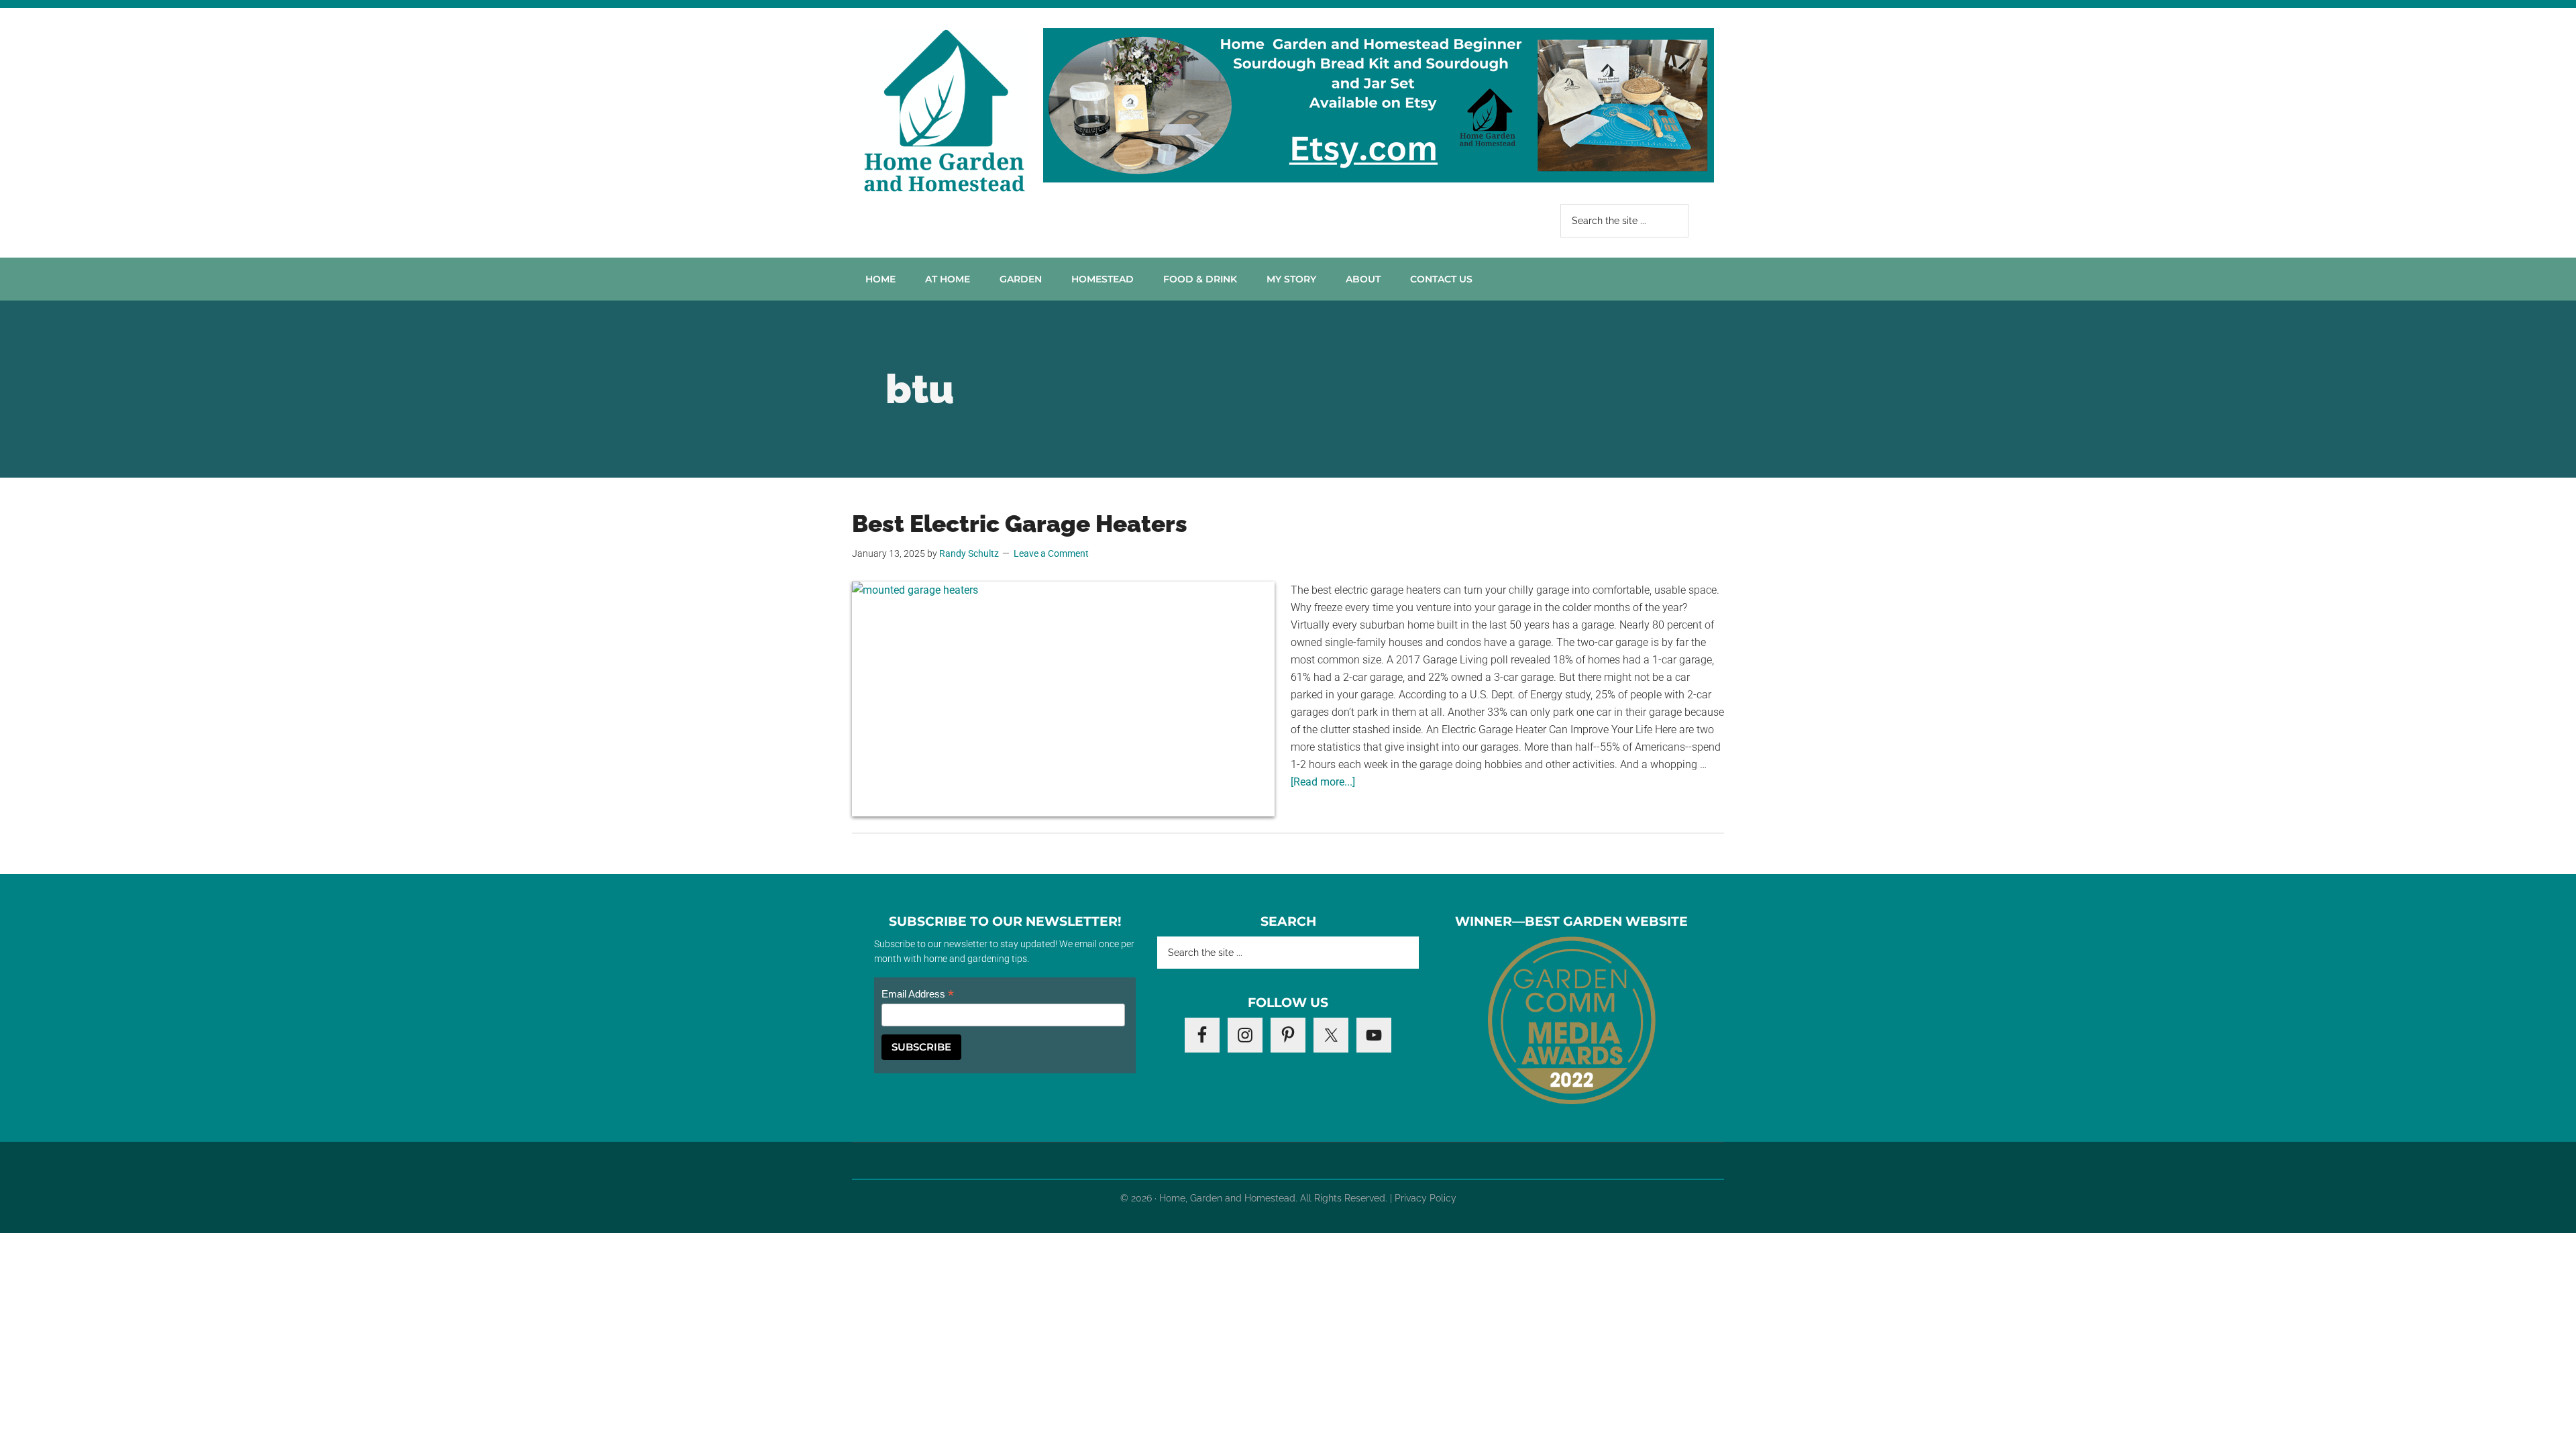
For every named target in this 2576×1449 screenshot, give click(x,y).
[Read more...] (1323, 782)
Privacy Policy (1426, 1198)
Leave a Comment (1051, 553)
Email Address (918, 995)
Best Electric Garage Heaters (1020, 524)
